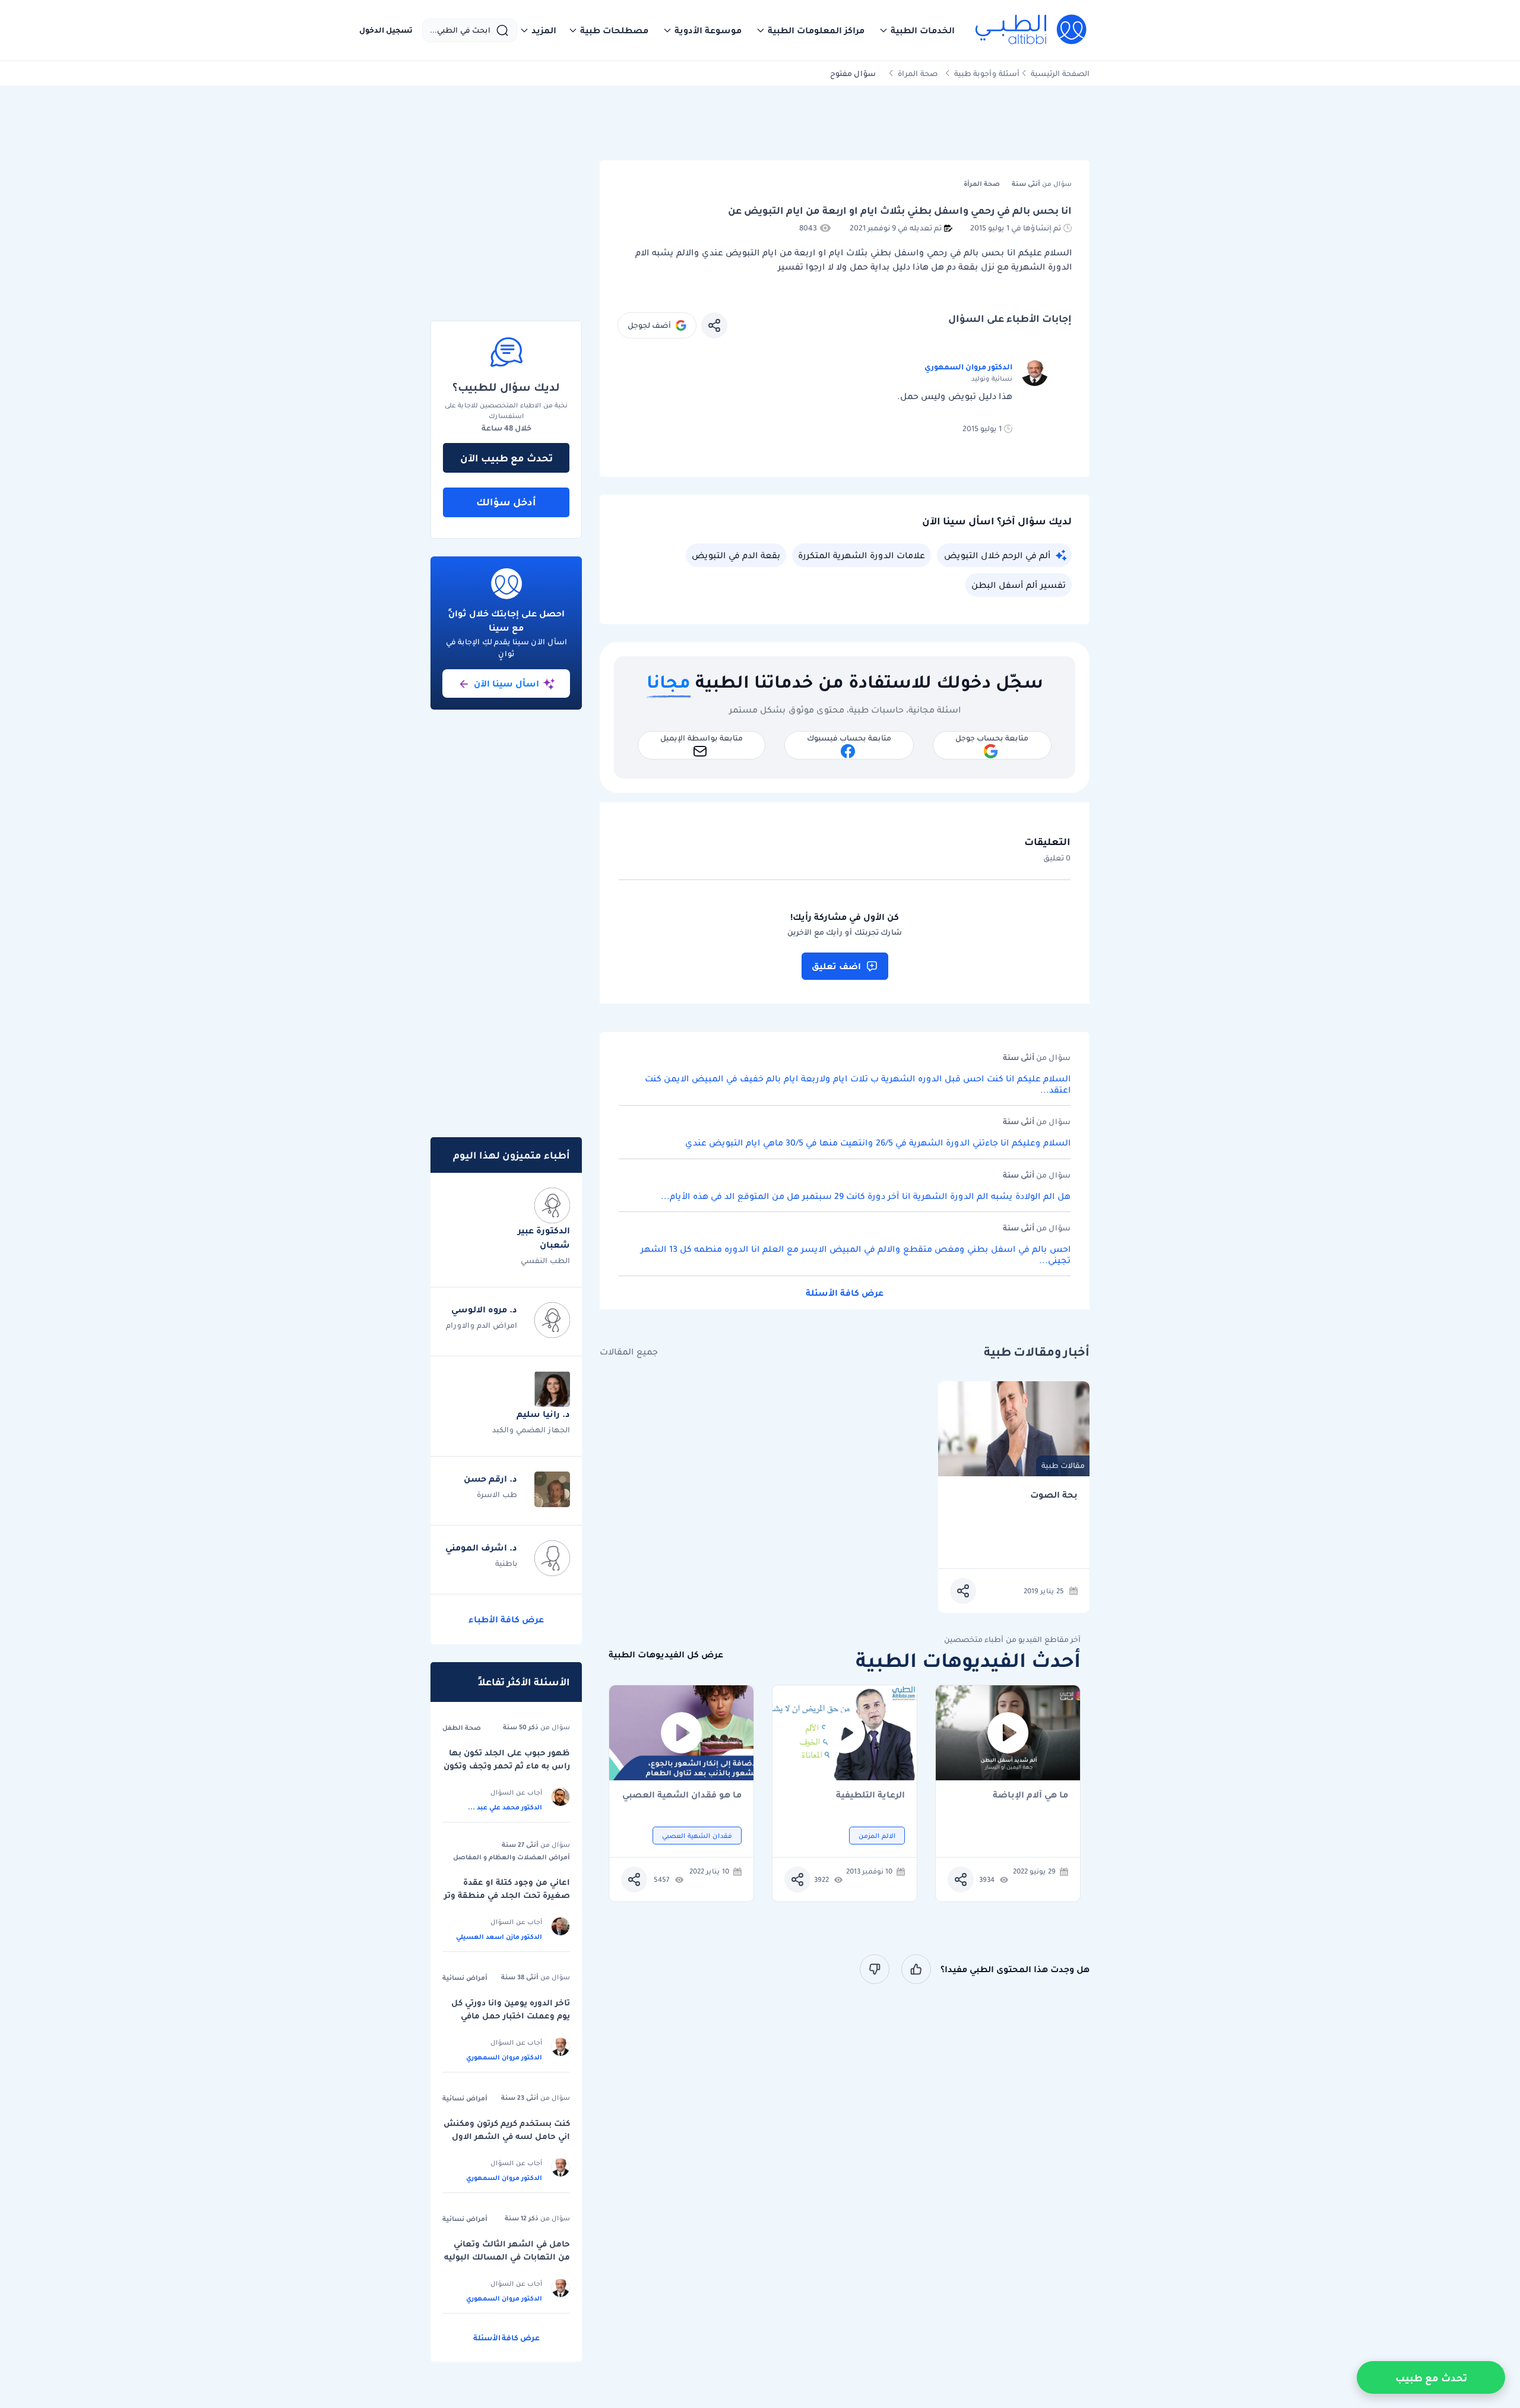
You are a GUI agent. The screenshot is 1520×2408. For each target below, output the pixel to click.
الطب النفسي (545, 1260)
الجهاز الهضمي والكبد (531, 1430)
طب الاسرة (497, 1494)
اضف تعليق (836, 966)
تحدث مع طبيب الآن (506, 458)
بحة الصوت (1054, 1495)
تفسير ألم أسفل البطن (1019, 585)
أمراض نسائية (465, 1977)
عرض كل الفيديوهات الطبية (666, 1655)
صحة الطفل (462, 1727)
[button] (917, 30)
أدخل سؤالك (506, 502)
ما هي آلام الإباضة (1030, 1795)
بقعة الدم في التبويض (736, 555)
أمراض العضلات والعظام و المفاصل (512, 1857)
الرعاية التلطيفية (870, 1795)
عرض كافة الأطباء (506, 1619)
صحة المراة (918, 73)
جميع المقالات (629, 1352)
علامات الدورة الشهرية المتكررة (862, 555)
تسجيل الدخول (386, 30)
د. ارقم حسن (490, 1479)
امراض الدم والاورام (482, 1325)
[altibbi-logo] (1032, 30)
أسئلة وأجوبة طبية (987, 73)
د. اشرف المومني (481, 1548)
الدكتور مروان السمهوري (968, 367)
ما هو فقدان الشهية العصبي (682, 1795)
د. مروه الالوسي (484, 1309)
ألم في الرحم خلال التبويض (997, 555)
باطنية (506, 1563)
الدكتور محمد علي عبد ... (505, 1807)
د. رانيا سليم (543, 1414)
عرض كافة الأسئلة (845, 1293)
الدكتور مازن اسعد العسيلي (499, 1936)
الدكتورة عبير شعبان (544, 1238)
